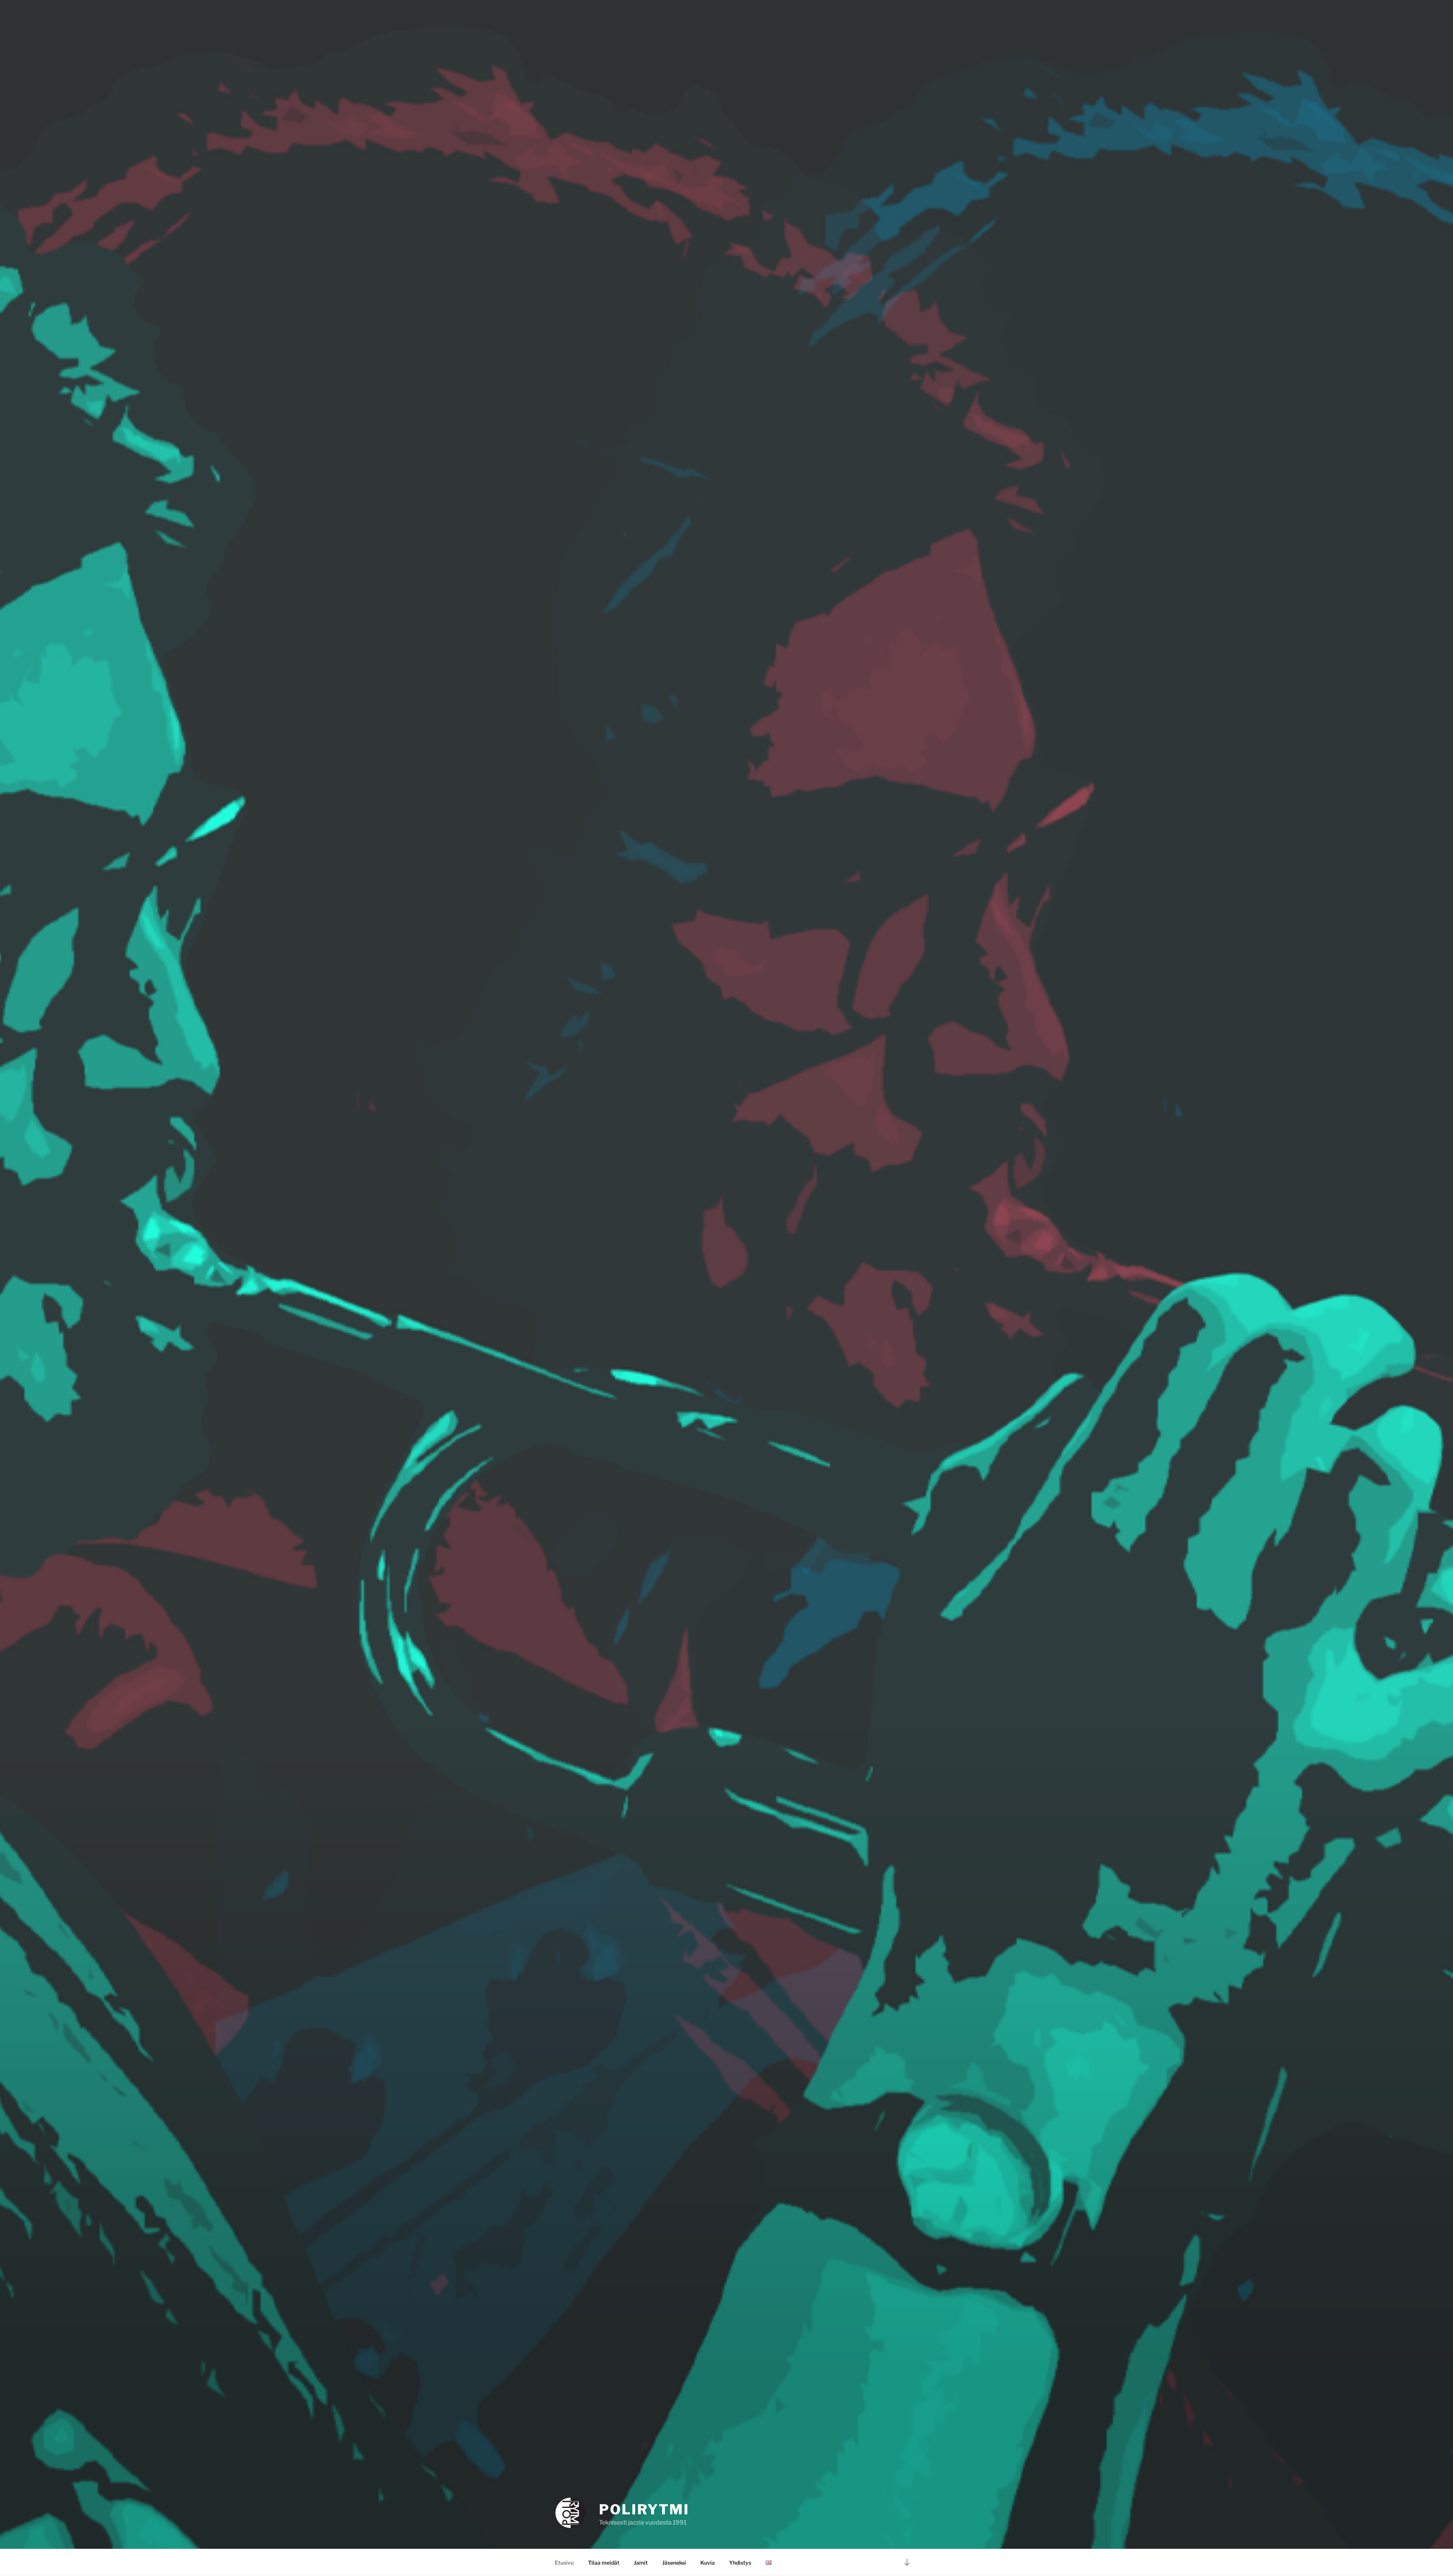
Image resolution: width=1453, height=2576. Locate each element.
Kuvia (708, 2563)
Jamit (641, 2563)
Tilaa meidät (604, 2563)
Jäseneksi (674, 2563)
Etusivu (564, 2563)
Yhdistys (740, 2563)
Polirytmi (644, 2509)
